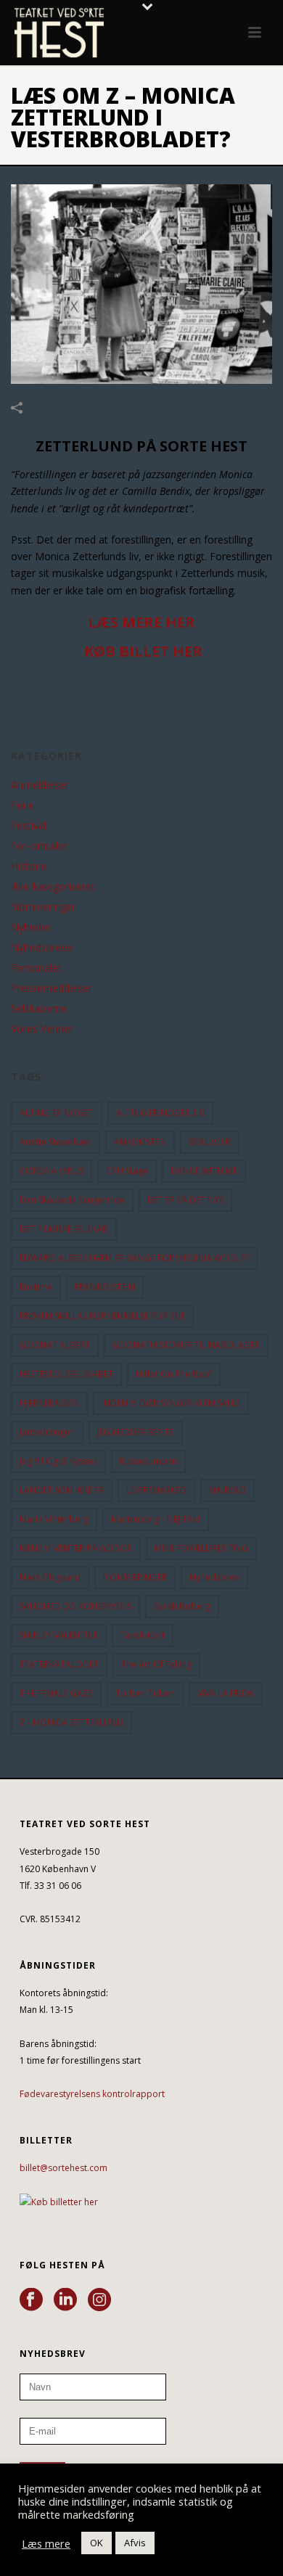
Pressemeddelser (52, 988)
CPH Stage (127, 1171)
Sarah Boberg (182, 1606)
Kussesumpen (148, 1461)
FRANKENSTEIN (105, 1287)
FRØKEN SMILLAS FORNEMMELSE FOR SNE (102, 1316)
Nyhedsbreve (42, 948)
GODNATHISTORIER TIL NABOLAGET (186, 1345)
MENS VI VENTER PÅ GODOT (76, 1548)
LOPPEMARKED (156, 1490)
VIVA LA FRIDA (226, 1693)
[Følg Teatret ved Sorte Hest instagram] (99, 2300)
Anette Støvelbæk (56, 1142)
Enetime (36, 1287)
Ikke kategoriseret (53, 887)
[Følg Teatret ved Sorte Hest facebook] (31, 2300)
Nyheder (31, 927)
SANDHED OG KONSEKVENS (75, 1606)
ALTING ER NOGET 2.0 (160, 1113)
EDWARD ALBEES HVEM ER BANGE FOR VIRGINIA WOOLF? (134, 1258)
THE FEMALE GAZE (56, 1693)
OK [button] (97, 2543)
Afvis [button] (135, 2543)
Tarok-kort (143, 1635)
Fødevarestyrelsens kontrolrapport (92, 2094)
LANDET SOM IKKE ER (62, 1490)
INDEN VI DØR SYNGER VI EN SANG (171, 1403)
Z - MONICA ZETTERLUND (71, 1722)
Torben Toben (145, 1693)
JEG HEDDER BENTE (136, 1432)
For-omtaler (39, 846)
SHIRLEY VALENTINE (59, 1635)
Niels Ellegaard (50, 1577)
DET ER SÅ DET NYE (185, 1200)
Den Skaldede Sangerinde (72, 1200)
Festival (29, 826)
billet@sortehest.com (63, 2168)
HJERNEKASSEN (49, 1403)
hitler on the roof (174, 1374)
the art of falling (156, 1664)
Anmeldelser (40, 785)
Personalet (36, 968)
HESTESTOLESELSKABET (66, 1374)
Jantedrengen (47, 1432)
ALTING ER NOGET (57, 1113)
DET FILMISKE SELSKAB (64, 1229)
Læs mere (46, 2543)
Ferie (22, 805)
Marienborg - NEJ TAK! (156, 1519)
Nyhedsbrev (214, 1577)
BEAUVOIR (210, 1142)
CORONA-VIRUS (52, 1171)
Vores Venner (42, 1029)
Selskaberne (39, 1009)
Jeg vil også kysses (58, 1461)
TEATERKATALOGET (59, 1664)
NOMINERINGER (135, 1577)
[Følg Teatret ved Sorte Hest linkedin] (65, 2300)
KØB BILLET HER (143, 651)
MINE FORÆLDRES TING (201, 1548)
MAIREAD (227, 1490)
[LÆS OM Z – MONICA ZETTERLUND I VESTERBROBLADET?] (141, 284)
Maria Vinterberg (54, 1519)
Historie (29, 866)
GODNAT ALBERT (55, 1345)
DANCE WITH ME (204, 1171)
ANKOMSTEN (140, 1142)
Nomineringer (43, 907)
